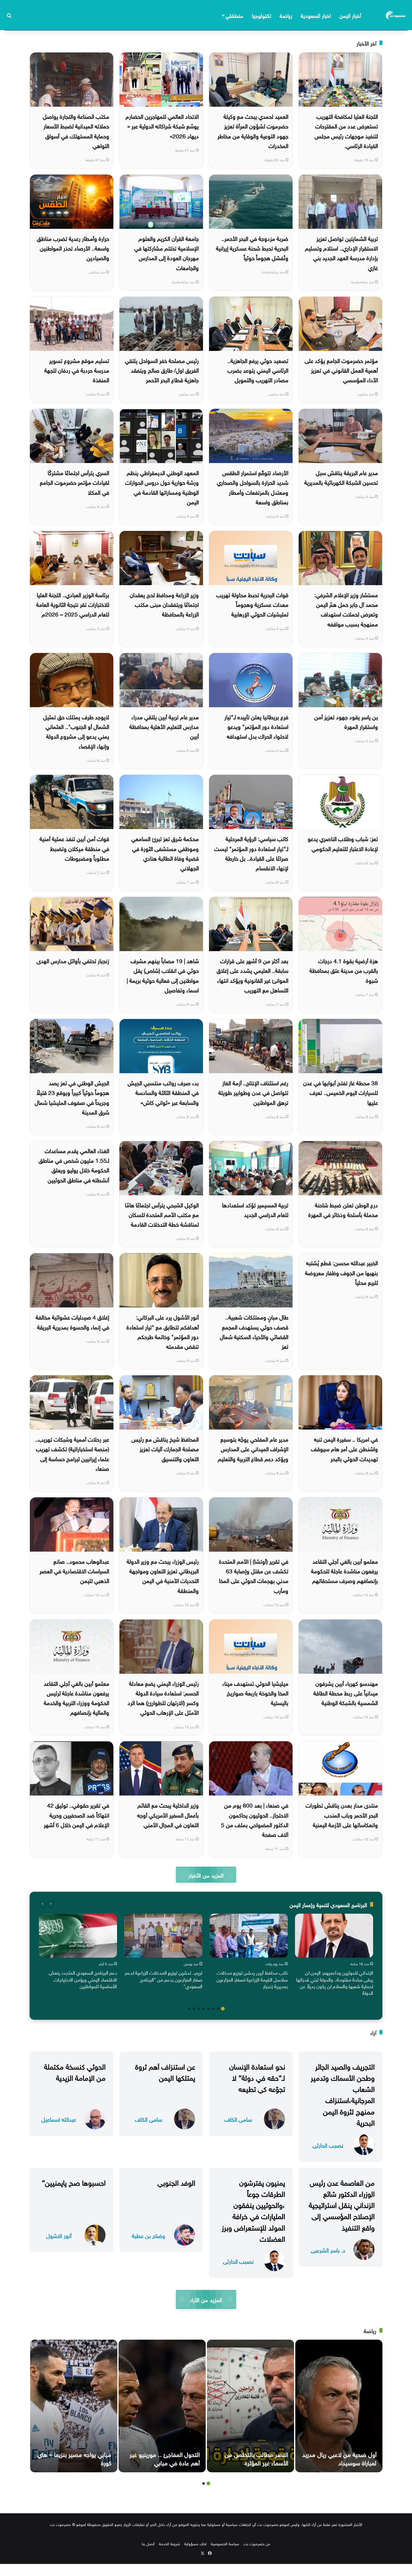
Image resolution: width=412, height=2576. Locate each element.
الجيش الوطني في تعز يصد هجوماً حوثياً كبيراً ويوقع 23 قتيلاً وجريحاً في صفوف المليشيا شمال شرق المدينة (72, 1097)
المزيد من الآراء (206, 2299)
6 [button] (199, 2009)
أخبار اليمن (350, 15)
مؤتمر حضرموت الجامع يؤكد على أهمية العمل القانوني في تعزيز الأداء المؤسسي (341, 370)
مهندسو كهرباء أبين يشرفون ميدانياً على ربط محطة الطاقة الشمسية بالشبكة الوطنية (346, 1693)
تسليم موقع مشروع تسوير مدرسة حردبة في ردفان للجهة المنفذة (77, 370)
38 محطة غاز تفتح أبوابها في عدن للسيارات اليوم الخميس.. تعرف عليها (341, 1092)
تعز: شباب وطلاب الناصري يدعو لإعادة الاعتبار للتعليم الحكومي (343, 843)
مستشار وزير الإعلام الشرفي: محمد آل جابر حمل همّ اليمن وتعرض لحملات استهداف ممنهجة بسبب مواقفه (346, 609)
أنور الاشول (59, 2235)
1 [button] (223, 2009)
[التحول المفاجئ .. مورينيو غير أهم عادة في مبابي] (162, 2406)
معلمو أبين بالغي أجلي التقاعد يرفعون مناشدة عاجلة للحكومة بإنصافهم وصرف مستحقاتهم (344, 1570)
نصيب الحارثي (328, 2145)
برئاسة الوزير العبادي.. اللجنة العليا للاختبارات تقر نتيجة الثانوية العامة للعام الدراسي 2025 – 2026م (73, 604)
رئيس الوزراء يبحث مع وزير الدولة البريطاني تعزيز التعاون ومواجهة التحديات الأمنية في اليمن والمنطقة (163, 1575)
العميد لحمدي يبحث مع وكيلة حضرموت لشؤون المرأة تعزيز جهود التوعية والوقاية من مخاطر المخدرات (253, 130)
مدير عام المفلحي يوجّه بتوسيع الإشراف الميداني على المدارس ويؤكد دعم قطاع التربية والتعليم (253, 1448)
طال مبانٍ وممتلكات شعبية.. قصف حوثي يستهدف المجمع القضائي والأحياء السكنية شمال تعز (254, 1331)
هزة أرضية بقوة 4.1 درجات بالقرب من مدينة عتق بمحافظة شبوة (344, 970)
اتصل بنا (148, 2543)
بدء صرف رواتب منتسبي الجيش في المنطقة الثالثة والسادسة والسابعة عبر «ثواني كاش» (163, 1092)
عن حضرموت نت (257, 2543)
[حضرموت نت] (396, 15)
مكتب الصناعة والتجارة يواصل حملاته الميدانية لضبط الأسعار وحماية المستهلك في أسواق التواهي (76, 130)
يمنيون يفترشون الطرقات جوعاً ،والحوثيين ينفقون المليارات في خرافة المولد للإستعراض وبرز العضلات (253, 2210)
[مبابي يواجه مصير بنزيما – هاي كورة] (74, 2406)
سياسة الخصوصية (225, 2543)
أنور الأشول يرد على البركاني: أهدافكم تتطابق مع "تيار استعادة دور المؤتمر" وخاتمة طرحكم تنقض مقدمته (163, 1331)
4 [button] (208, 2009)
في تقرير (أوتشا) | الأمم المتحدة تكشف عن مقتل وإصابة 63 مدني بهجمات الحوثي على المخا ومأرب (254, 1575)
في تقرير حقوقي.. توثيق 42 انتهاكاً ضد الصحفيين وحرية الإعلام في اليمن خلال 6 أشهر (76, 1814)
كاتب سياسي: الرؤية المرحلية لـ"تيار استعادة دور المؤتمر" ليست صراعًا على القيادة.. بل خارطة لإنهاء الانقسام (251, 853)
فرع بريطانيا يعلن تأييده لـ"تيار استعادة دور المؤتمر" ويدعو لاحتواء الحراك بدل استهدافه (256, 726)
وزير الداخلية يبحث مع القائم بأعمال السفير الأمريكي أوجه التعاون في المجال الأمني (168, 1814)
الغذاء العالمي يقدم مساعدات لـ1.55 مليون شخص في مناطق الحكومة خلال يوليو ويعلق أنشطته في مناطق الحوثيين (74, 1165)
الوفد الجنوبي (176, 2182)
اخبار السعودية (316, 15)
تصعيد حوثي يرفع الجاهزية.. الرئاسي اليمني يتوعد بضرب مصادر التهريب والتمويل (258, 370)
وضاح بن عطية (149, 2235)
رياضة (286, 15)
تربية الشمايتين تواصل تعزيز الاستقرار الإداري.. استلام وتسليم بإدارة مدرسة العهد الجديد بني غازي (341, 252)
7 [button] (194, 2009)
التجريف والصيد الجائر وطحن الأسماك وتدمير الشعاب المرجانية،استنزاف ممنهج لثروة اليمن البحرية (343, 2094)
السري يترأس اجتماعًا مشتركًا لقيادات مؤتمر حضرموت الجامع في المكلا (74, 482)
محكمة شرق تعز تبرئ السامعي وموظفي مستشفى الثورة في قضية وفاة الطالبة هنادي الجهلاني (165, 853)
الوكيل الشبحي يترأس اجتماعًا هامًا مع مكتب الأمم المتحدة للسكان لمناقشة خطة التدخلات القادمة (162, 1214)
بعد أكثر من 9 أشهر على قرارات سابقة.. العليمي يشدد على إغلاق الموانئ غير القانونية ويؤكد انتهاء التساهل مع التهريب (252, 975)
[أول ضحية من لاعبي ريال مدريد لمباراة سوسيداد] (339, 2406)
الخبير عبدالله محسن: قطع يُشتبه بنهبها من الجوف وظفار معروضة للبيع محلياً (341, 1272)
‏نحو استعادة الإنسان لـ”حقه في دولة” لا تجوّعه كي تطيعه (257, 2077)
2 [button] (218, 2009)
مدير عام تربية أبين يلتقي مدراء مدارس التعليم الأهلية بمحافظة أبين (164, 726)
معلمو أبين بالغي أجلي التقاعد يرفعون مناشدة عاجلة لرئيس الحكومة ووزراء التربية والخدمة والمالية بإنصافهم (76, 1697)
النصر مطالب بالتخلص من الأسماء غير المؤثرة (256, 2458)
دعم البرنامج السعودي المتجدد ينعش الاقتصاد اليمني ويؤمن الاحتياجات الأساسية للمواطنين (83, 1979)
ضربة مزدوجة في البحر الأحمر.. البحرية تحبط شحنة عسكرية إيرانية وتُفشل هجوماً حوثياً (252, 248)
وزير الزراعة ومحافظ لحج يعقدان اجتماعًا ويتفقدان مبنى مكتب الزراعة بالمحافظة (164, 604)
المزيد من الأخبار (206, 1875)
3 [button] (213, 2009)
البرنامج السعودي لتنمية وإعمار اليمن (328, 1904)
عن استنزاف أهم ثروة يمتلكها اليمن (165, 2071)
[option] (334, 1956)
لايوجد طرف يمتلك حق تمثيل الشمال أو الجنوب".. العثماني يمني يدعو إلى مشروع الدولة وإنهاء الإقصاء (76, 731)
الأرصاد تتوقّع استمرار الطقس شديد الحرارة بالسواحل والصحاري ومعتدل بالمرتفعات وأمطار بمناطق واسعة (253, 487)
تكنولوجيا (261, 15)
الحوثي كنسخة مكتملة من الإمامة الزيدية (75, 2071)
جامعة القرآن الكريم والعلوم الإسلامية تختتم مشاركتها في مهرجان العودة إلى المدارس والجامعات (166, 252)
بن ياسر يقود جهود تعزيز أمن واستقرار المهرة (346, 721)
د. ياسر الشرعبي (328, 2250)
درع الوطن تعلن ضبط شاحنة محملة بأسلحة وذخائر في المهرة (343, 1209)
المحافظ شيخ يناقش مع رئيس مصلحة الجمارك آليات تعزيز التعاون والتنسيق (165, 1448)
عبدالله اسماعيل (59, 2119)
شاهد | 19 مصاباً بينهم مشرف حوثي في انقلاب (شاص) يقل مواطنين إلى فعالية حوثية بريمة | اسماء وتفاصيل (163, 975)
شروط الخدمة (170, 2543)
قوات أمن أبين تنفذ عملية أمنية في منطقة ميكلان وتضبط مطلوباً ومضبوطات (74, 848)
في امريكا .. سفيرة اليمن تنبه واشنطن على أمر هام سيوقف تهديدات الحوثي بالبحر (344, 1448)
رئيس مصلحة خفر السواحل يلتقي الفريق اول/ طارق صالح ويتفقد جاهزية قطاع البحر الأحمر (162, 370)
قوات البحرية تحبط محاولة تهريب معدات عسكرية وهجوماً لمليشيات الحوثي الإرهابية (252, 604)
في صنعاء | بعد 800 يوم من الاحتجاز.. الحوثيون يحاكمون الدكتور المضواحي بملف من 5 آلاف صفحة (255, 1819)
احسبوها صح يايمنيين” (74, 2182)
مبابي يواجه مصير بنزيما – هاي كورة (74, 2458)
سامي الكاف (238, 2119)
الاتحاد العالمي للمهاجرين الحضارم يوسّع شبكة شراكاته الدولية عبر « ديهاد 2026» (162, 126)
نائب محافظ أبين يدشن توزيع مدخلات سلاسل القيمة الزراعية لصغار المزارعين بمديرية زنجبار (252, 1979)
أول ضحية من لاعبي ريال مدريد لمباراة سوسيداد (339, 2458)
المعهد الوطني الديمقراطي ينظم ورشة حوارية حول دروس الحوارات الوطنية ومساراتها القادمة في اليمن (162, 487)
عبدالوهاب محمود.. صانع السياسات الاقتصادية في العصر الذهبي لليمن (74, 1570)
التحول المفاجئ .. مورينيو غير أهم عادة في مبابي (165, 2458)
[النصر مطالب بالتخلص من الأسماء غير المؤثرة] (250, 2406)
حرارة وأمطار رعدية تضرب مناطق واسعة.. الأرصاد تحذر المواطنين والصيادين (73, 248)
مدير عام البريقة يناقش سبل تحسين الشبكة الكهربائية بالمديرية (341, 477)
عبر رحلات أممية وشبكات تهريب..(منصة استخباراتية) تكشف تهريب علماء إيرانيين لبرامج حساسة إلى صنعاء (72, 1453)
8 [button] (189, 2009)
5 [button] (204, 2009)
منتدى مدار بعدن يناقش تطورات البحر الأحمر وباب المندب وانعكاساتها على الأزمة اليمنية (342, 1814)
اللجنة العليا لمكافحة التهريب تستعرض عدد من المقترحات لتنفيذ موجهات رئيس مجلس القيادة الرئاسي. (346, 130)
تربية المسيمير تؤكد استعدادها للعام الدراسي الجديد (255, 1209)
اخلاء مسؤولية (195, 2543)
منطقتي (234, 15)
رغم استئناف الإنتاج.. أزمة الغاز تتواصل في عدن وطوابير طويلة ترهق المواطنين (253, 1092)
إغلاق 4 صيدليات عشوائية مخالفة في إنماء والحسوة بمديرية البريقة (72, 1321)
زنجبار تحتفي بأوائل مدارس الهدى (73, 960)
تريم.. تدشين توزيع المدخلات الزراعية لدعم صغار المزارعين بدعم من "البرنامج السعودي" (164, 1979)
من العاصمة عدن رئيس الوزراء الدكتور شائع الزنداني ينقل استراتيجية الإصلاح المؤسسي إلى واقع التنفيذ (342, 2204)
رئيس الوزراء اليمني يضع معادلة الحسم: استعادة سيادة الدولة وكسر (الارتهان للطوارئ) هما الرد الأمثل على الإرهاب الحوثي (163, 1697)
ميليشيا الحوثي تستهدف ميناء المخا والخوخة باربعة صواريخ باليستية (255, 1693)
